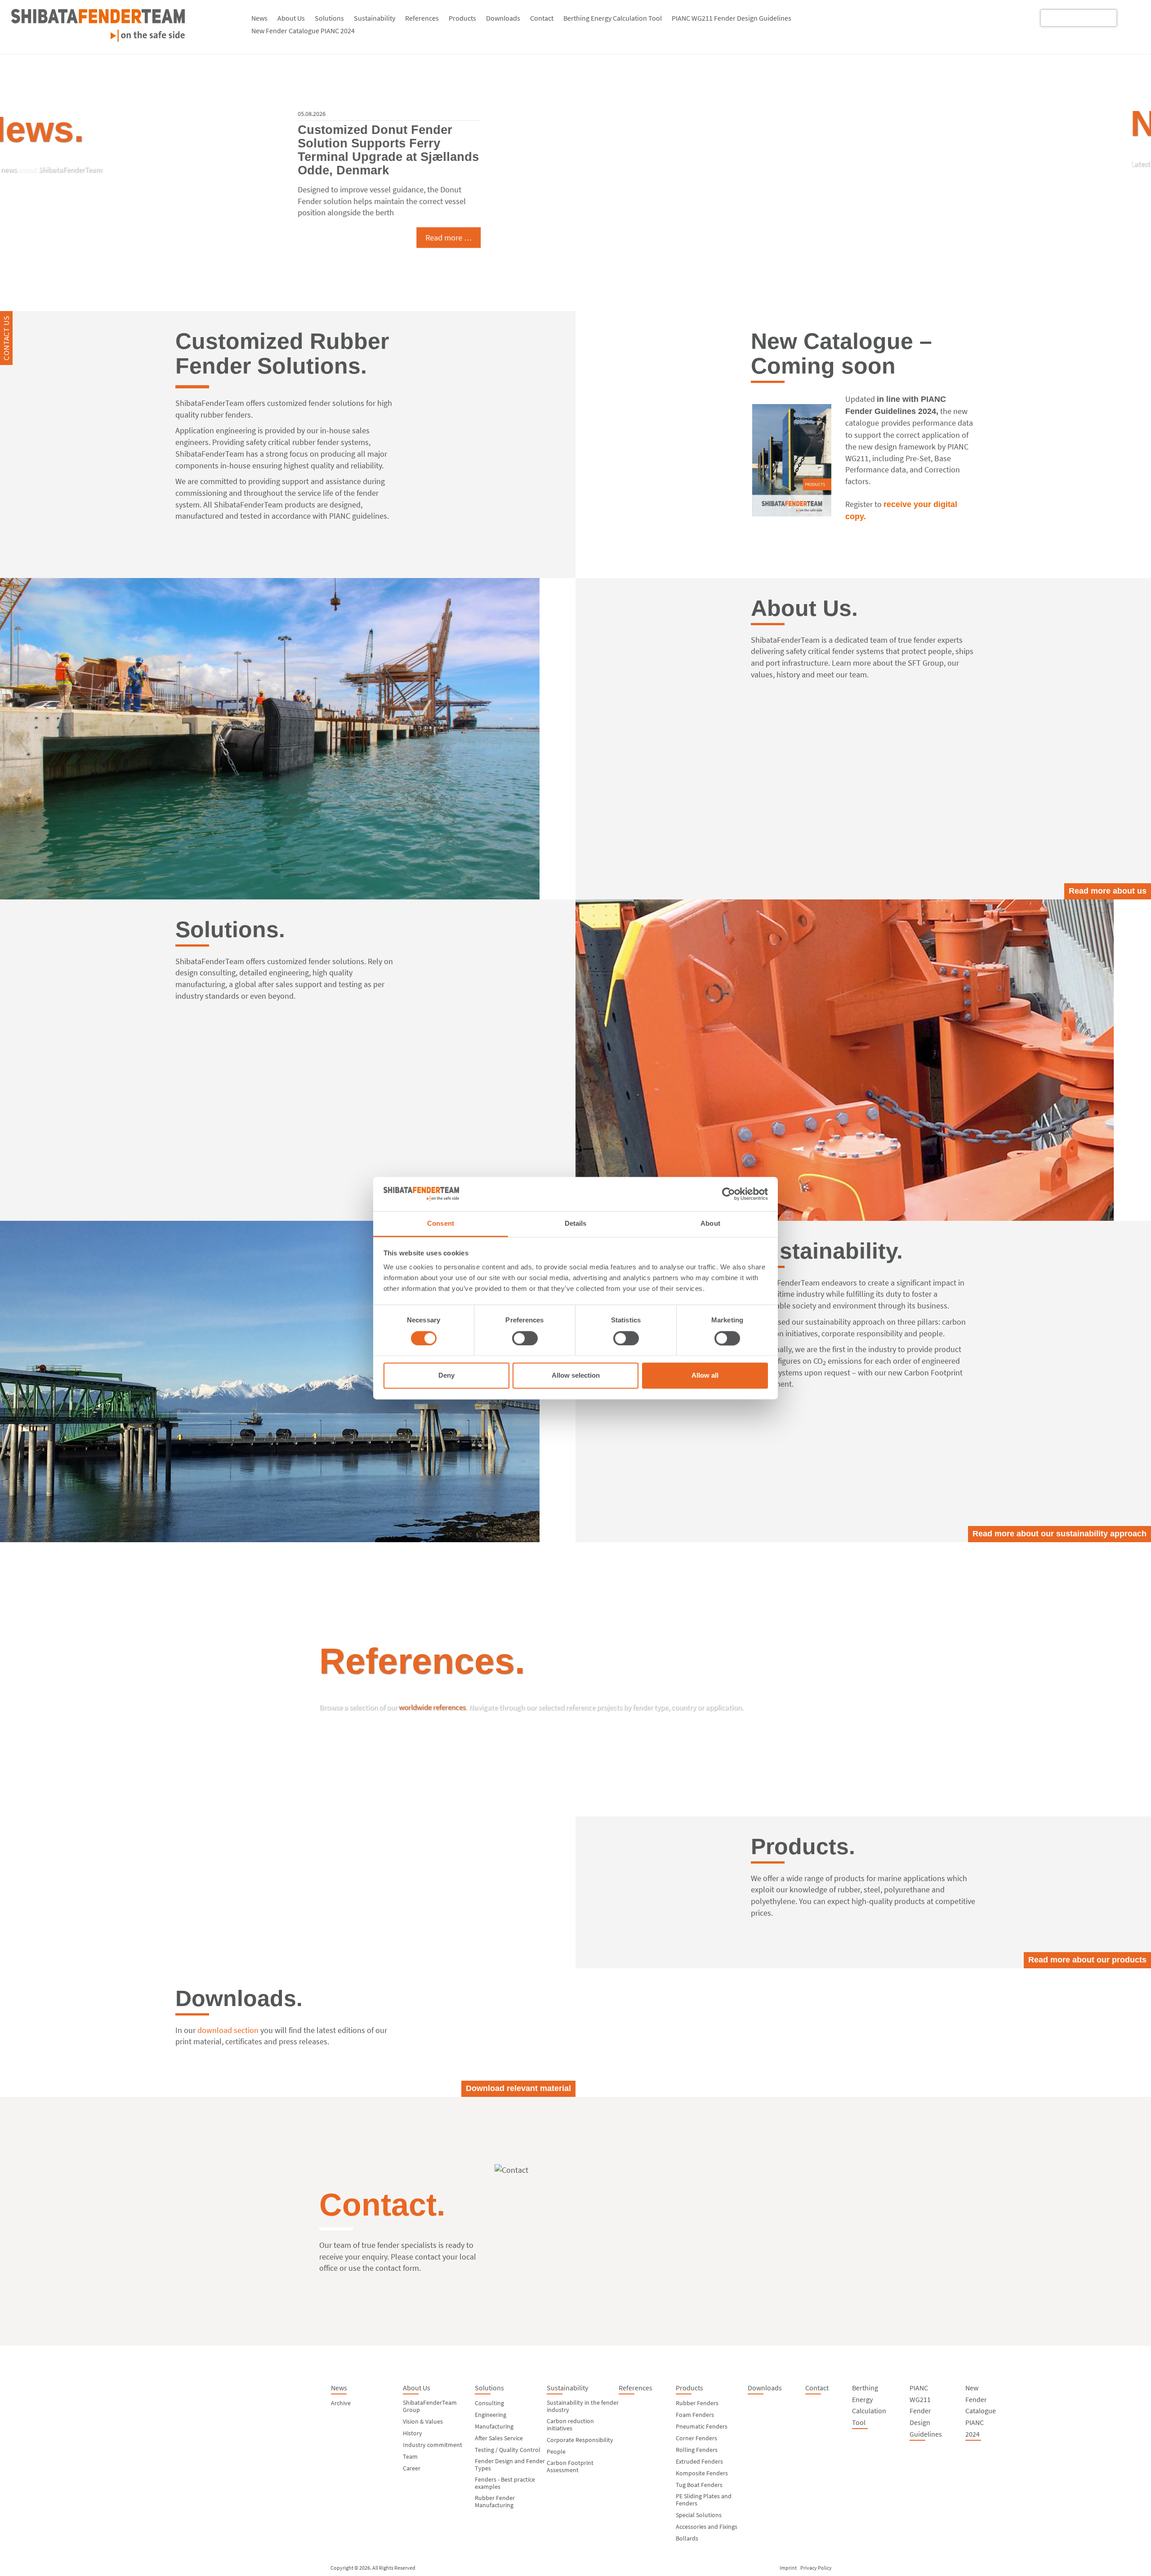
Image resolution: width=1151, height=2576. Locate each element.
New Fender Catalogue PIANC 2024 (303, 31)
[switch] (525, 1338)
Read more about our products (1087, 1960)
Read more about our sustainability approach (1060, 1534)
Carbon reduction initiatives (570, 2425)
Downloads (503, 18)
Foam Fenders (695, 2415)
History (413, 2433)
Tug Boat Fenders (699, 2485)
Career (412, 2468)
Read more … (788, 243)
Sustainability (375, 18)
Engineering (491, 2415)
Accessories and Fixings (707, 2527)
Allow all (705, 1376)
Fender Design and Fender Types (510, 2465)
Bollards (687, 2538)
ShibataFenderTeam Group (430, 2406)
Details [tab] (576, 1224)
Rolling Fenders (697, 2450)
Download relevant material (518, 2088)
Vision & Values (423, 2421)
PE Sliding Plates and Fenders (704, 2500)
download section (228, 2030)
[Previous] (29, 167)
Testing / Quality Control (508, 2450)
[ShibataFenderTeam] (98, 39)
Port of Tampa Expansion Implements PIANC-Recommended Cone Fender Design (721, 144)
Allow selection (576, 1376)
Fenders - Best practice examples (505, 2483)
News (259, 18)
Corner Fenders (696, 2438)
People (556, 2451)
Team (410, 2456)
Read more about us (1108, 891)
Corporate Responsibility (580, 2440)
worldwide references (432, 1707)
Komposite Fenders (702, 2473)
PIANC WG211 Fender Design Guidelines (732, 18)
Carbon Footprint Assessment (570, 2466)
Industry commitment (433, 2445)
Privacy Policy (816, 2568)
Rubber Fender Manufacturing (495, 2501)
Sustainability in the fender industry (583, 2406)
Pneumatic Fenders (702, 2426)
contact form (397, 2268)
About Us (291, 18)
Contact (542, 18)
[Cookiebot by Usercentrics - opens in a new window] (729, 1194)
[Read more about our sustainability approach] (288, 1381)
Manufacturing (494, 2426)
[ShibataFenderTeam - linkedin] (1130, 17)
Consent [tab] (441, 1224)
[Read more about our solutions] (863, 1060)
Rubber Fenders (697, 2403)
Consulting (489, 2403)
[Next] (1122, 167)
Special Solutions (699, 2515)
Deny (446, 1376)
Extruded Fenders (699, 2461)
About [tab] (710, 1224)
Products (462, 18)
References (422, 18)
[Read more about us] (288, 739)
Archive (341, 2403)
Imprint (788, 2568)
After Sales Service (499, 2438)
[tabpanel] (575, 174)
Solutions (329, 18)
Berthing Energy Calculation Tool (613, 18)
